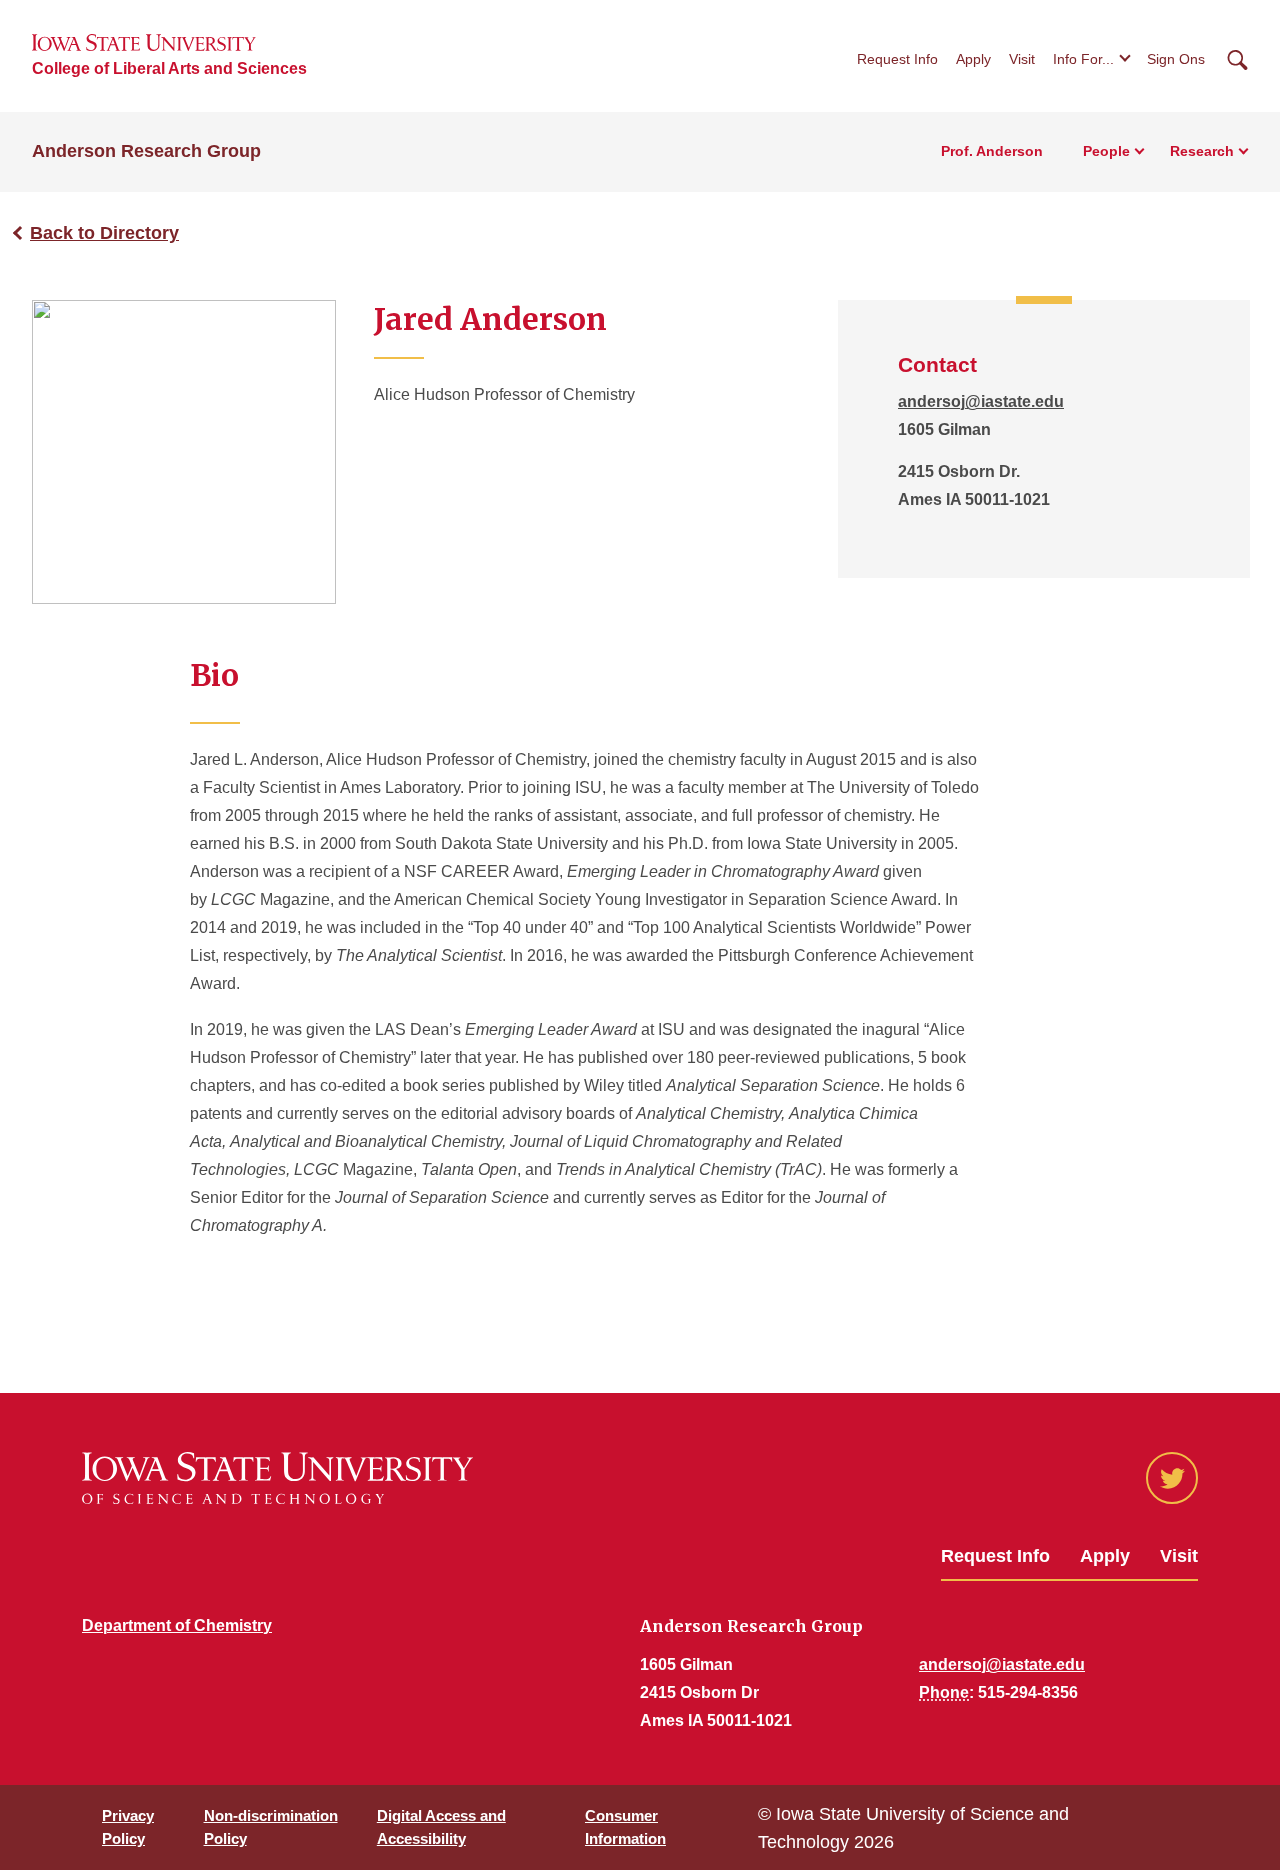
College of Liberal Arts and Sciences (169, 68)
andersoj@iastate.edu (981, 401)
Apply (973, 59)
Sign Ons (1176, 59)
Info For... (1083, 59)
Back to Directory (104, 233)
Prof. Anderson (992, 151)
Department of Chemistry (177, 1625)
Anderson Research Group (146, 151)
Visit (1022, 59)
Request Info (897, 59)
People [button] (1106, 151)
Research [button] (1202, 151)
